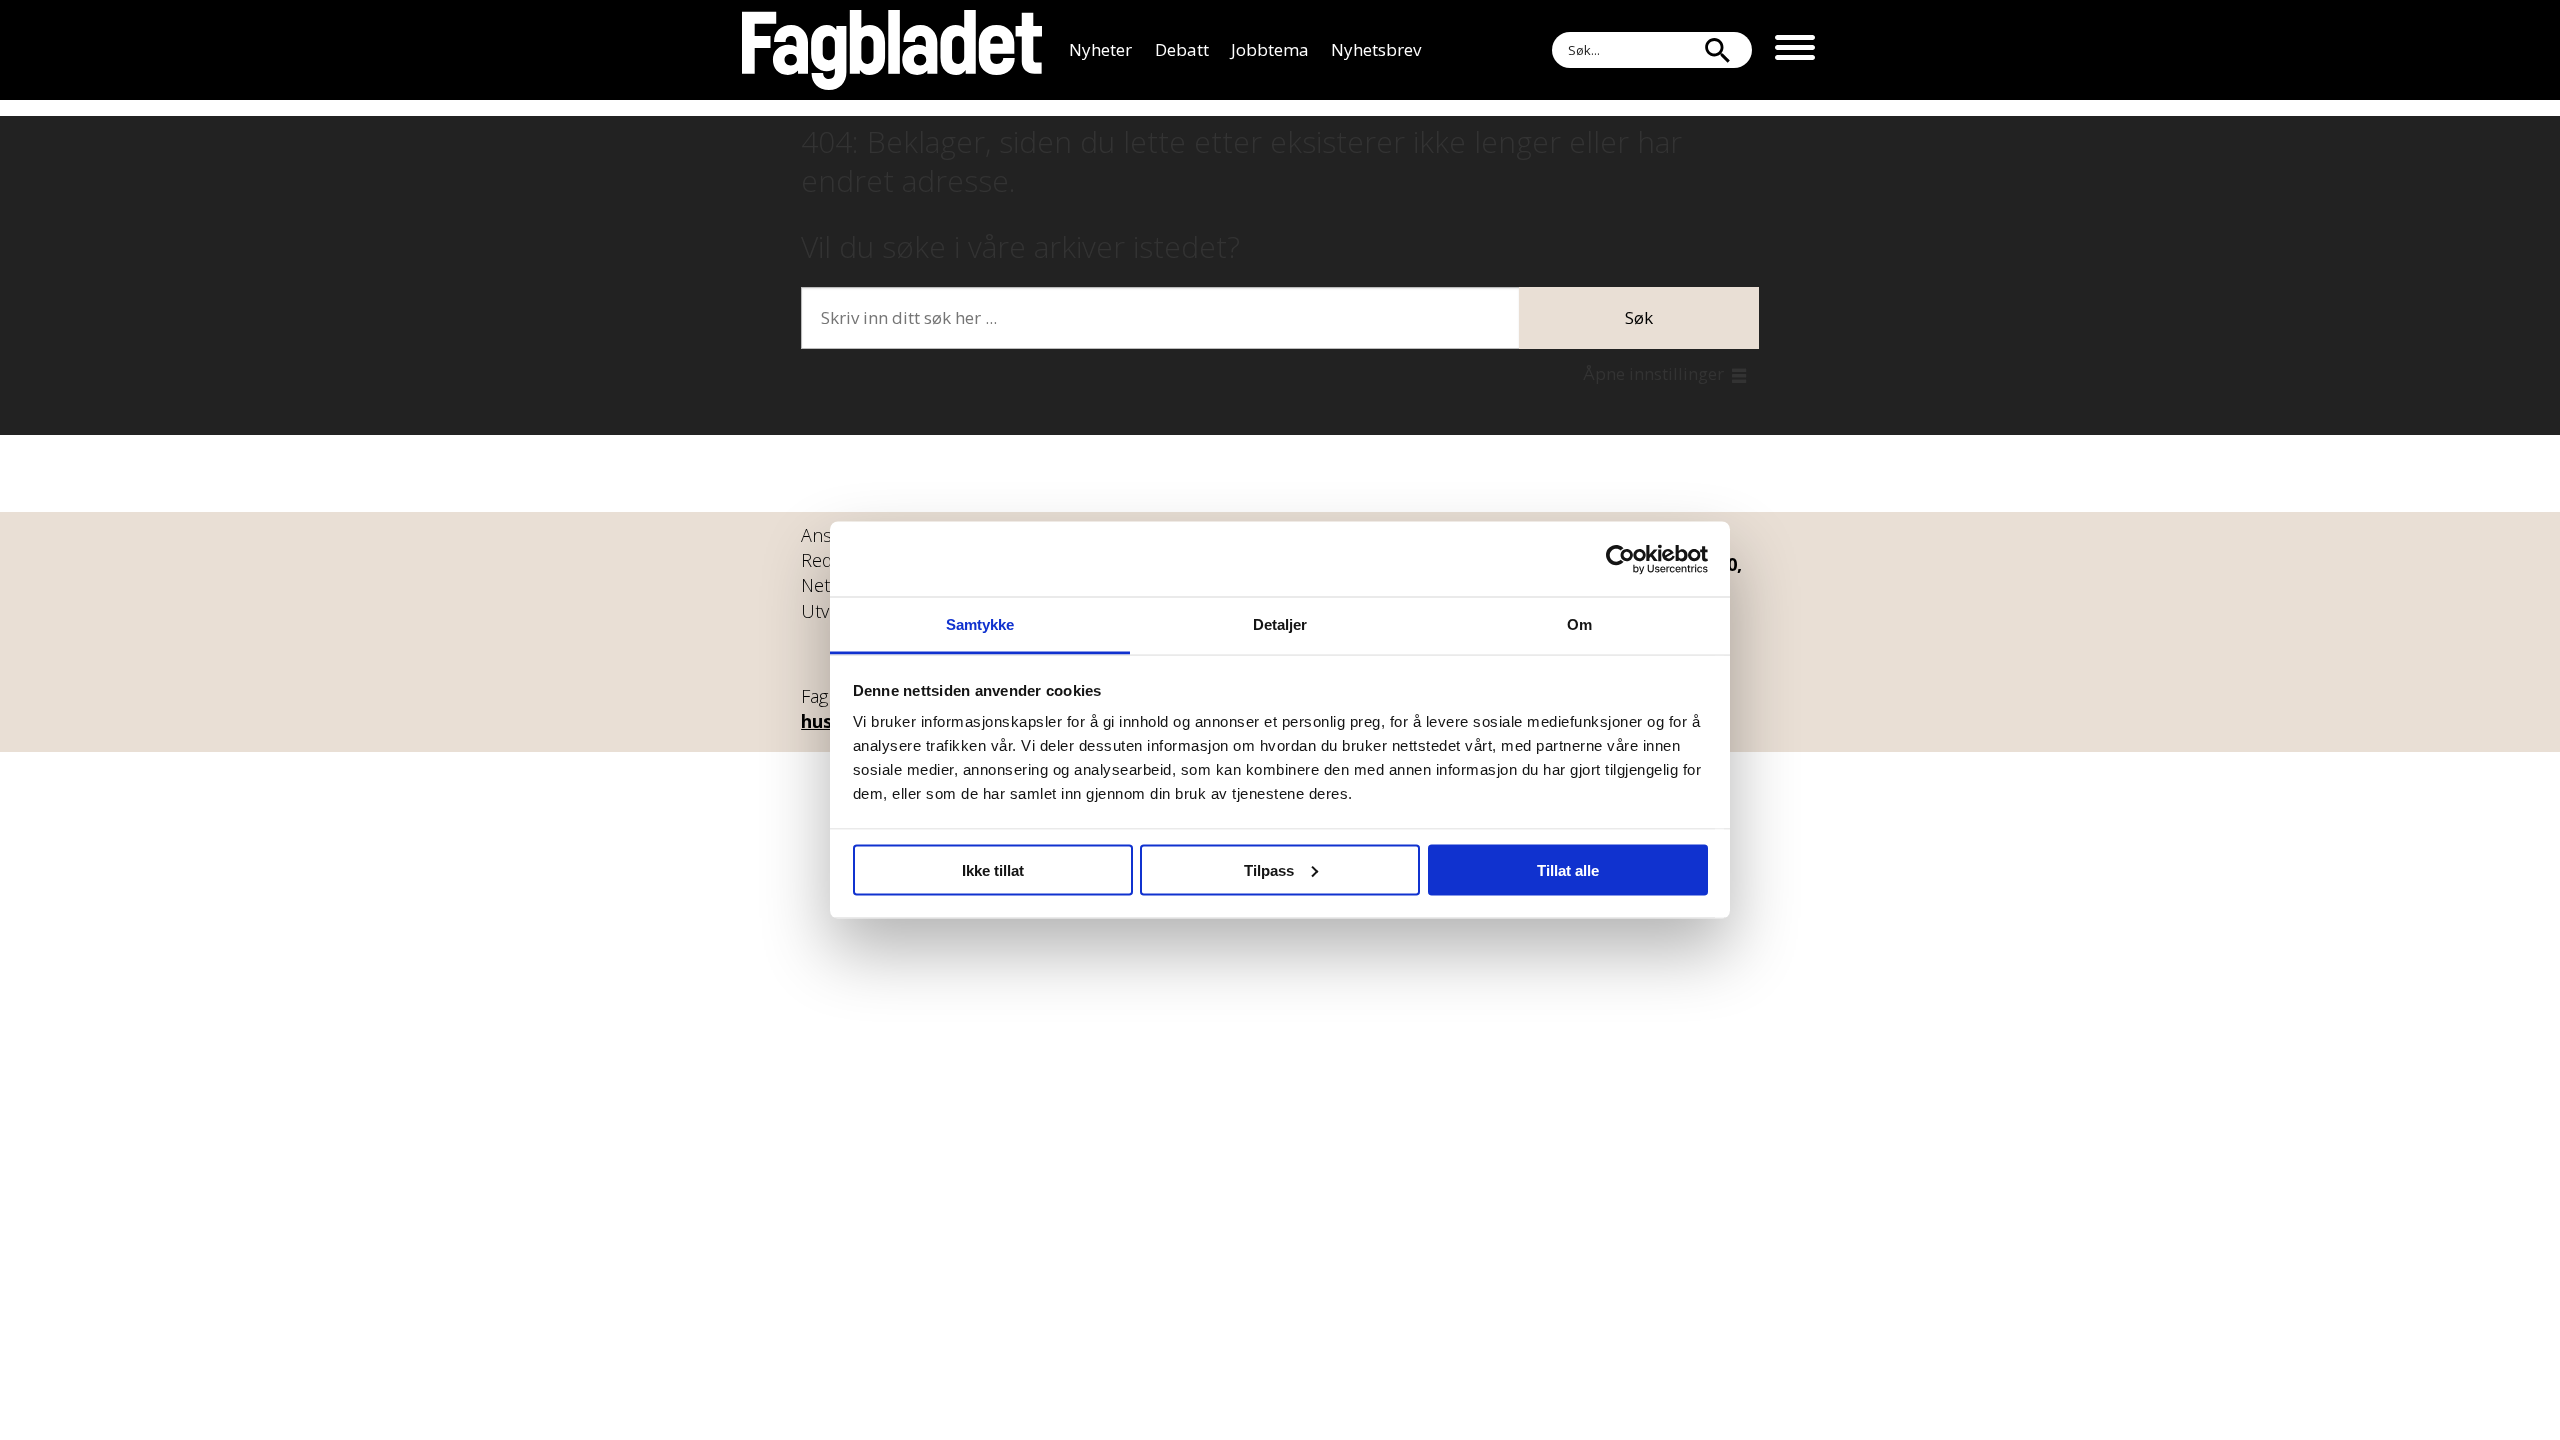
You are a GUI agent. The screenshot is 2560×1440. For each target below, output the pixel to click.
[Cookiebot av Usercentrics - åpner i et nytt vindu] (1620, 559)
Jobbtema (1270, 49)
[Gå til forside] (892, 50)
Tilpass (1269, 869)
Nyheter (1100, 49)
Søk (1639, 317)
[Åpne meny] (1795, 50)
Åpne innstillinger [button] (1653, 373)
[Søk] (1717, 50)
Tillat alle (1568, 869)
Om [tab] (1579, 624)
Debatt (1182, 49)
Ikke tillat (993, 869)
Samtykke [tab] (980, 624)
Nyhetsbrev (1376, 49)
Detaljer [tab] (1280, 624)
